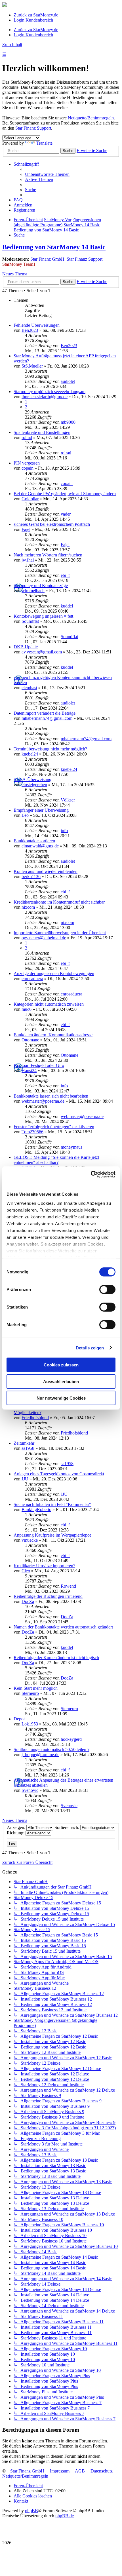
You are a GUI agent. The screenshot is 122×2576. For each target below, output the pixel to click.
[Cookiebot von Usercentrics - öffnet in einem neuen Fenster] (91, 1174)
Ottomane (30, 1040)
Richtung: (16, 1833)
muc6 (27, 1009)
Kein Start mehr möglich (36, 1688)
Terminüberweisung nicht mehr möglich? (50, 749)
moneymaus (71, 1147)
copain (28, 468)
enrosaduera (32, 979)
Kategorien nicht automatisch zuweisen (49, 1004)
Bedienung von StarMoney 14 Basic (54, 247)
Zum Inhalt (12, 44)
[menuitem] (47, 174)
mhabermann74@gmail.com (47, 718)
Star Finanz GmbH (47, 259)
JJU (25, 1479)
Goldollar (30, 499)
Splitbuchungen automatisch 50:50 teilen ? (51, 1749)
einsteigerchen (34, 785)
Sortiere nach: (67, 1827)
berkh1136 (31, 876)
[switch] (107, 1290)
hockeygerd (71, 1739)
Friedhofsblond (35, 1418)
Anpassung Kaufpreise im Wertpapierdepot (52, 1535)
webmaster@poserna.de (43, 1101)
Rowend (68, 1586)
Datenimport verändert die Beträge (45, 713)
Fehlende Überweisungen (37, 325)
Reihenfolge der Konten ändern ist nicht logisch (56, 1658)
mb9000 (68, 422)
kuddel (67, 606)
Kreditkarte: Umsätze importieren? (44, 1566)
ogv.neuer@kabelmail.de (44, 938)
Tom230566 (32, 1132)
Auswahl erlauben (61, 1381)
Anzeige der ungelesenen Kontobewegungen (54, 973)
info (64, 831)
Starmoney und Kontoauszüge (41, 586)
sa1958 (28, 1448)
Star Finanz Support (33, 128)
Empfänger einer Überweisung (41, 810)
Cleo (26, 1571)
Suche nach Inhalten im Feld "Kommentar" (52, 1504)
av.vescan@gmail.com (42, 652)
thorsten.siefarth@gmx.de (45, 397)
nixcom (28, 907)
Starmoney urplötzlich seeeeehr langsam (50, 392)
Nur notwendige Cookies (61, 1398)
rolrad (27, 437)
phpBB (31, 2511)
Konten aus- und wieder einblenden (46, 871)
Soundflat (30, 621)
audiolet (68, 381)
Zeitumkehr (24, 1443)
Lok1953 (30, 1724)
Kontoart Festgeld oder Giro (39, 1065)
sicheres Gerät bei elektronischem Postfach (52, 524)
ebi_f (65, 575)
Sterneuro (30, 1693)
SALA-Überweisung (32, 779)
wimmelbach (33, 591)
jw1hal (28, 560)
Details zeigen (90, 1348)
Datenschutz (102, 2471)
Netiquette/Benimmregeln (91, 118)
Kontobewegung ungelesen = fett (43, 616)
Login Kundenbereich (33, 20)
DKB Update (26, 647)
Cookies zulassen (61, 1365)
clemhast (29, 688)
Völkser (68, 800)
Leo (25, 815)
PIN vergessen (27, 463)
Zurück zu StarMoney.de (36, 15)
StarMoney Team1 (19, 264)
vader (66, 514)
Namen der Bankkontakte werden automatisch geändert (63, 1627)
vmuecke (30, 1540)
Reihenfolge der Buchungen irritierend (48, 1596)
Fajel (26, 529)
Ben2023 (30, 330)
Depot (19, 1719)
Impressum (60, 2471)
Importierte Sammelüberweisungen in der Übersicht (60, 933)
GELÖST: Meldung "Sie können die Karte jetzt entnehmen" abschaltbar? (56, 1160)
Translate (44, 143)
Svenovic (30, 1790)
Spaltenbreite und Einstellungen (42, 432)
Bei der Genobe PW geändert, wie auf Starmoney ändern (65, 494)
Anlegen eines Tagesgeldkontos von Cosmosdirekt (59, 1474)
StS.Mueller (32, 366)
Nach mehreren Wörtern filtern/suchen (48, 555)
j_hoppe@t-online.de (40, 1755)
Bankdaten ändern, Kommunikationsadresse (53, 1035)
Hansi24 (29, 1070)
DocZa (28, 1601)
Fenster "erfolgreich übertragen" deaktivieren (54, 1127)
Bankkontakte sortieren (34, 841)
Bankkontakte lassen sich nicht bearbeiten (51, 1096)
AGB (80, 2471)
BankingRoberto (36, 1509)
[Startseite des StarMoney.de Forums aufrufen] (5, 5)
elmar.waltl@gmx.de (40, 846)
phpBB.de (65, 2516)
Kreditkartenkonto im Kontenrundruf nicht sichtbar (59, 902)
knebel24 (30, 754)
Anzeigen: (17, 1827)
